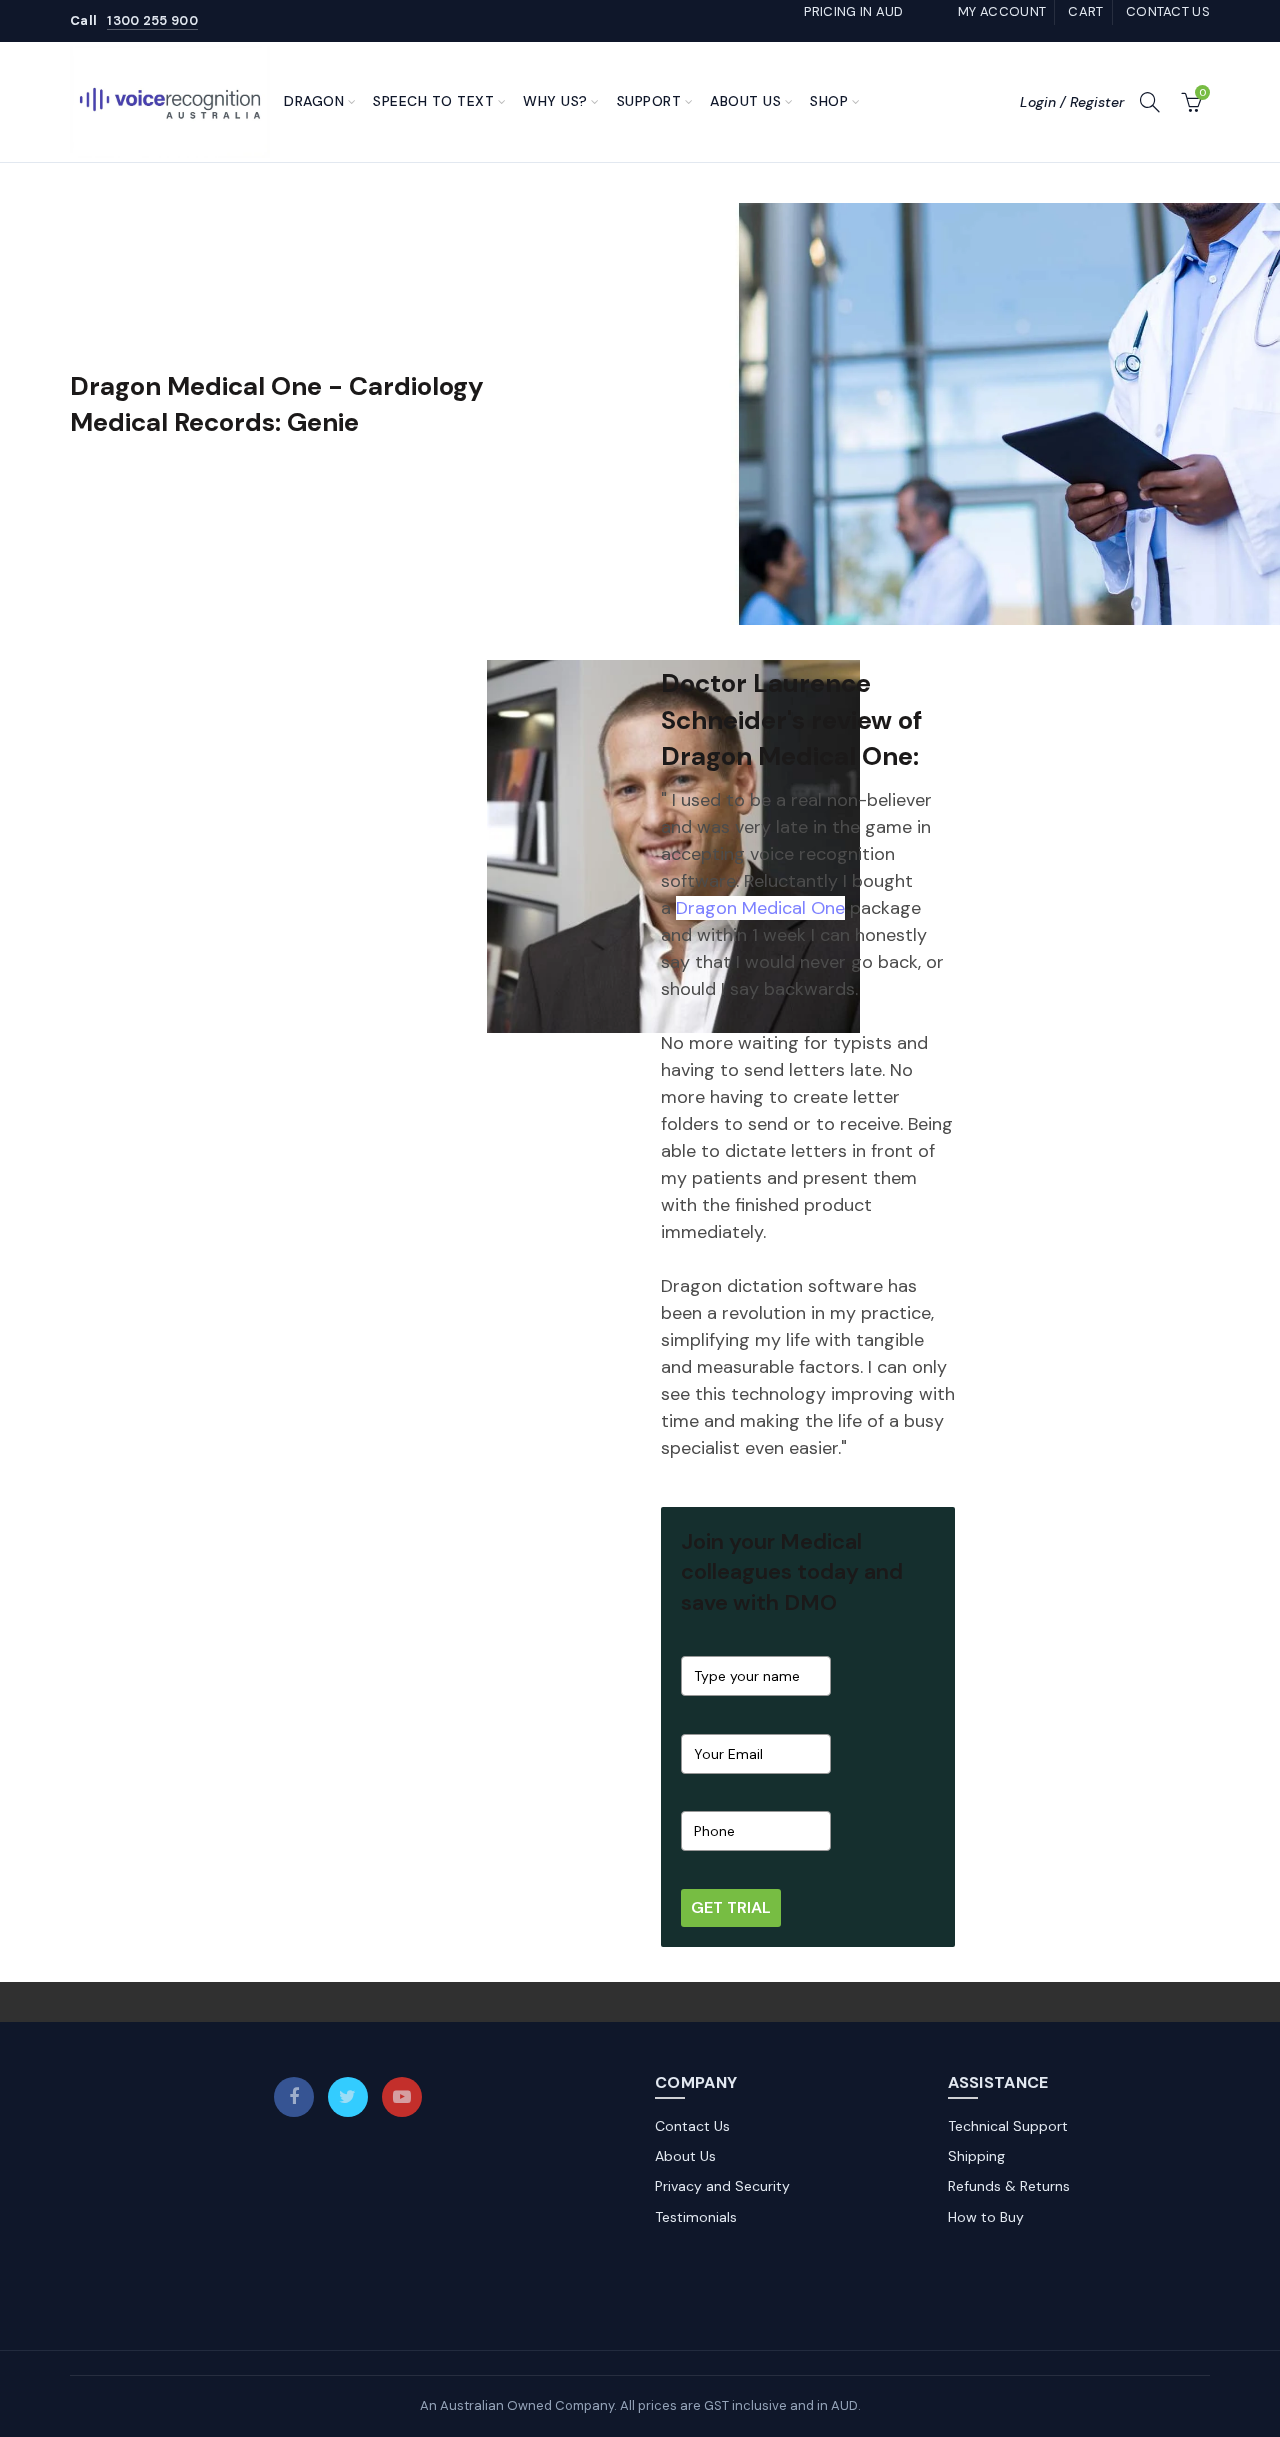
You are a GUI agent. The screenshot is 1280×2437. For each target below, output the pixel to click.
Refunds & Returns (1009, 2186)
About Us (745, 101)
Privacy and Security (722, 2186)
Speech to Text (433, 101)
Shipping (976, 2156)
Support (649, 101)
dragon (314, 101)
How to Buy (986, 2217)
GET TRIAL (731, 1907)
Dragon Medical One (760, 908)
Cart (1085, 11)
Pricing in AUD (853, 11)
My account (1002, 11)
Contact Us (692, 2126)
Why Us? (555, 101)
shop (829, 101)
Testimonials (696, 2217)
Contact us (1168, 11)
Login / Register (1072, 102)
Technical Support (1008, 2126)
